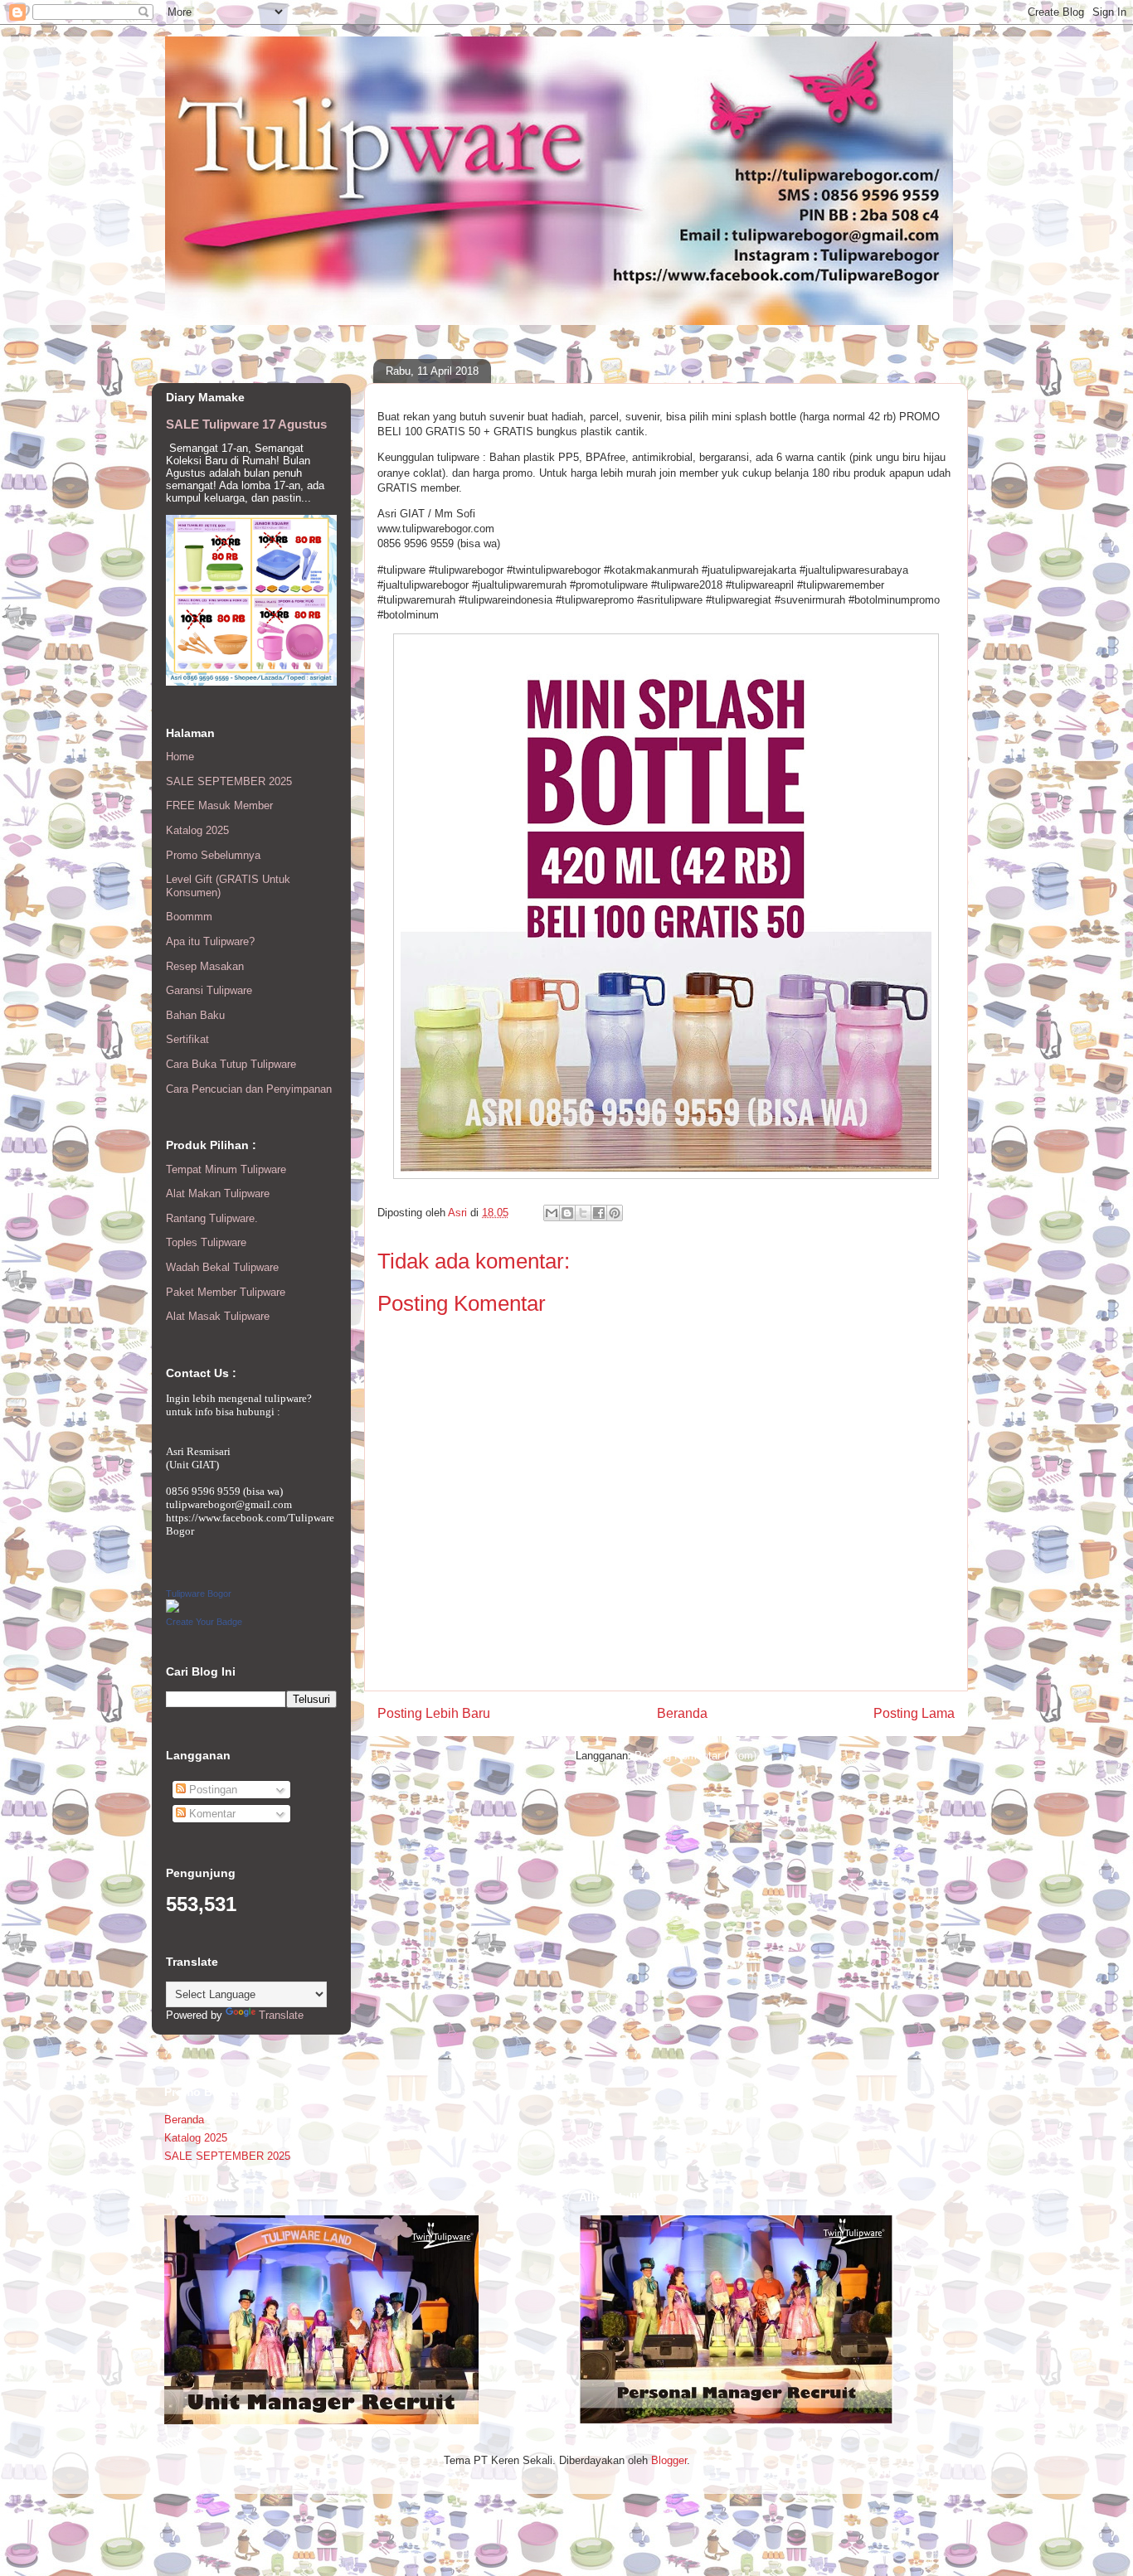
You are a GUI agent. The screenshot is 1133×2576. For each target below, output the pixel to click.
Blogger (669, 2460)
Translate (281, 2015)
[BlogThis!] (567, 1213)
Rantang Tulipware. (212, 1218)
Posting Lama (914, 1713)
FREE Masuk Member (219, 805)
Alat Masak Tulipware (218, 1316)
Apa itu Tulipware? (210, 941)
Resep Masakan (205, 966)
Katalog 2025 (197, 830)
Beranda (682, 1713)
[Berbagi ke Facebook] (599, 1213)
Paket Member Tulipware (226, 1292)
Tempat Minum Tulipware (226, 1169)
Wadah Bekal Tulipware (222, 1267)
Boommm (189, 917)
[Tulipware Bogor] (173, 1609)
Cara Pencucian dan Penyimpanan (249, 1089)
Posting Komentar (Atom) (695, 1756)
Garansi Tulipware (209, 990)
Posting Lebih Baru (434, 1713)
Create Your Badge (204, 1622)
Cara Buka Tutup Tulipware (231, 1064)
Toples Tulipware (206, 1242)
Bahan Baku (195, 1015)
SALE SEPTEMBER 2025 (229, 781)
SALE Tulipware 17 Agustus (246, 424)
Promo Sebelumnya (213, 855)
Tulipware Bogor (199, 1594)
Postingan (212, 1790)
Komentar (211, 1814)
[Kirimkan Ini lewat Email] (552, 1213)
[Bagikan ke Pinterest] (615, 1213)
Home (180, 757)
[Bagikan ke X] (583, 1213)
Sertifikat (187, 1039)
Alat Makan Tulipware (218, 1193)
